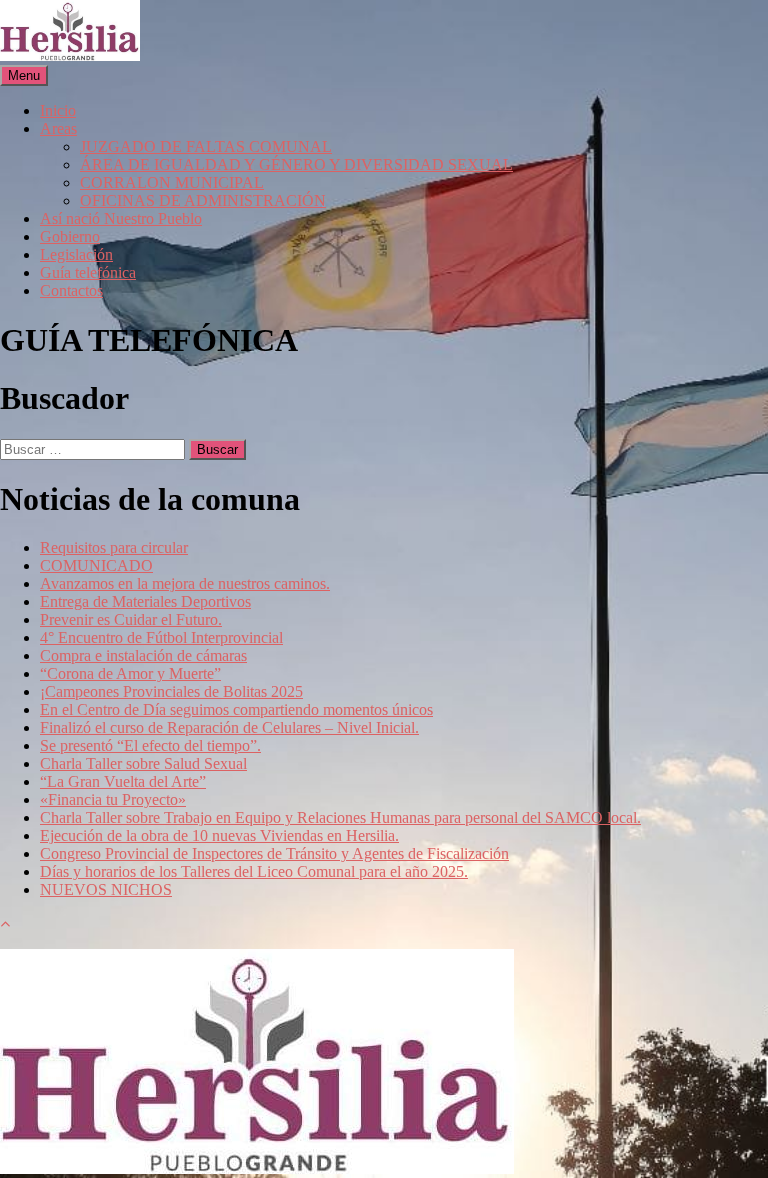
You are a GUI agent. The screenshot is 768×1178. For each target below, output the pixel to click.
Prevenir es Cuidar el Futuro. (131, 619)
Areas (58, 128)
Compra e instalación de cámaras (143, 655)
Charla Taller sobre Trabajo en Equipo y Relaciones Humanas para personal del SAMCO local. (340, 817)
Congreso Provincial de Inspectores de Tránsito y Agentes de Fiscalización (274, 853)
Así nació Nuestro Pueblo (121, 218)
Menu (24, 75)
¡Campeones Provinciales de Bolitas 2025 (171, 691)
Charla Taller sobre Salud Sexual (143, 763)
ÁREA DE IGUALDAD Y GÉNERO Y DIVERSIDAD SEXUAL (296, 164)
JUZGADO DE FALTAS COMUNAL (206, 146)
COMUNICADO (96, 565)
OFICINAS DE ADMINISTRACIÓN (203, 200)
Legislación (76, 254)
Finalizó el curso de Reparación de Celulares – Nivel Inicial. (229, 727)
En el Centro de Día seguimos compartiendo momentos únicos (236, 709)
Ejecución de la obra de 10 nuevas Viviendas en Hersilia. (219, 835)
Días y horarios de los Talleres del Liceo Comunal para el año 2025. (254, 871)
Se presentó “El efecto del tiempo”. (150, 745)
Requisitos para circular (114, 547)
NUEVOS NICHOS (106, 889)
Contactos (71, 290)
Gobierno (70, 236)
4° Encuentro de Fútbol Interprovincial (161, 637)
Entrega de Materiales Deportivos (145, 601)
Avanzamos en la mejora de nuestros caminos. (185, 583)
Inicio (58, 110)
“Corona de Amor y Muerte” (130, 673)
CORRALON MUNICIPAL (172, 182)
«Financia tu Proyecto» (113, 799)
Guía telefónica (88, 272)
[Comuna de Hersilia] (70, 55)
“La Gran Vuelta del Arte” (123, 781)
